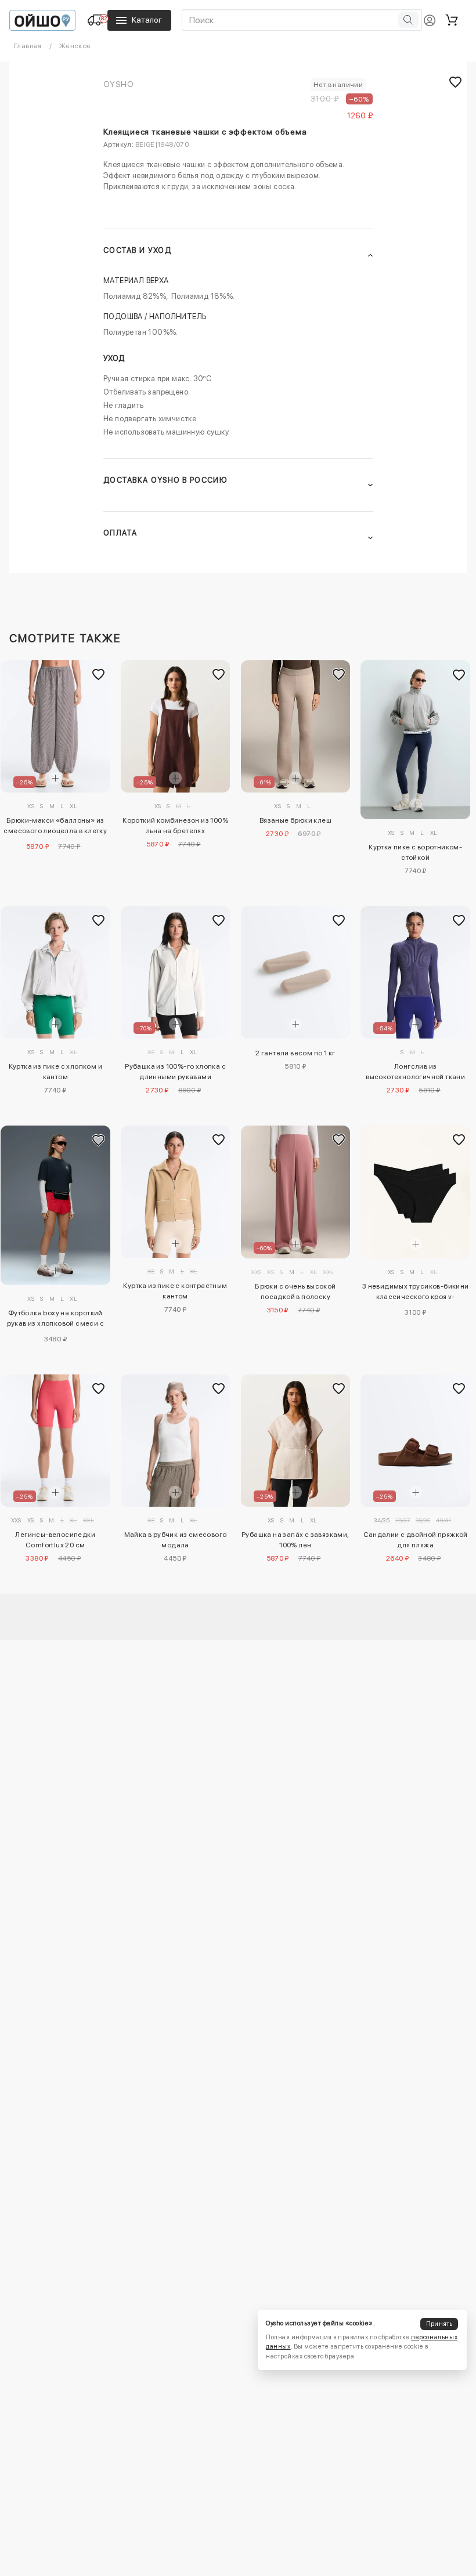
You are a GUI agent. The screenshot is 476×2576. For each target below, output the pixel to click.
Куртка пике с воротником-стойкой (415, 852)
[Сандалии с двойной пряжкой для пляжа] (415, 1441)
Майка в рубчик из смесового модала (176, 1540)
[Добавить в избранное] (99, 674)
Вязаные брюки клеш (295, 820)
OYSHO (118, 84)
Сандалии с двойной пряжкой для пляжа (416, 1540)
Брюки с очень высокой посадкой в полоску (295, 1291)
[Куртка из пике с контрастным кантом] (176, 1192)
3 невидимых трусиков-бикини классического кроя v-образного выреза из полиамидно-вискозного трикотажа (416, 1293)
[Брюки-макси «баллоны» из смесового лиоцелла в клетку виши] (55, 726)
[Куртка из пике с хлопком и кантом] (55, 972)
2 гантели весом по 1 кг (295, 1053)
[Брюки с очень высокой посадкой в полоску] (296, 1192)
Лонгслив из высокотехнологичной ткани (415, 1072)
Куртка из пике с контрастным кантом (175, 1291)
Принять (439, 2324)
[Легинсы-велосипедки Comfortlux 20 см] (55, 1441)
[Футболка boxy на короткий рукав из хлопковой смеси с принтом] (55, 1205)
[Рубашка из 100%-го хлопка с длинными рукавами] (176, 972)
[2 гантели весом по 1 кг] (296, 972)
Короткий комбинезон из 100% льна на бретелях (175, 826)
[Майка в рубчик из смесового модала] (176, 1441)
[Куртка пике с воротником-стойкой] (415, 740)
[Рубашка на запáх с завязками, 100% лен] (296, 1441)
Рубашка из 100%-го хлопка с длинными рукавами (175, 1072)
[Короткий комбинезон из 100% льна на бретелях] (176, 726)
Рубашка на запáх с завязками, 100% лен (295, 1540)
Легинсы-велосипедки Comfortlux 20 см (55, 1540)
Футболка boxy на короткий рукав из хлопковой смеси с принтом (55, 1320)
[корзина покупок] (452, 20)
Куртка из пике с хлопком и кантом (55, 1072)
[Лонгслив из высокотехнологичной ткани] (415, 972)
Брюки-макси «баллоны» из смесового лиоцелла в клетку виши (55, 827)
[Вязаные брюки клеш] (296, 726)
